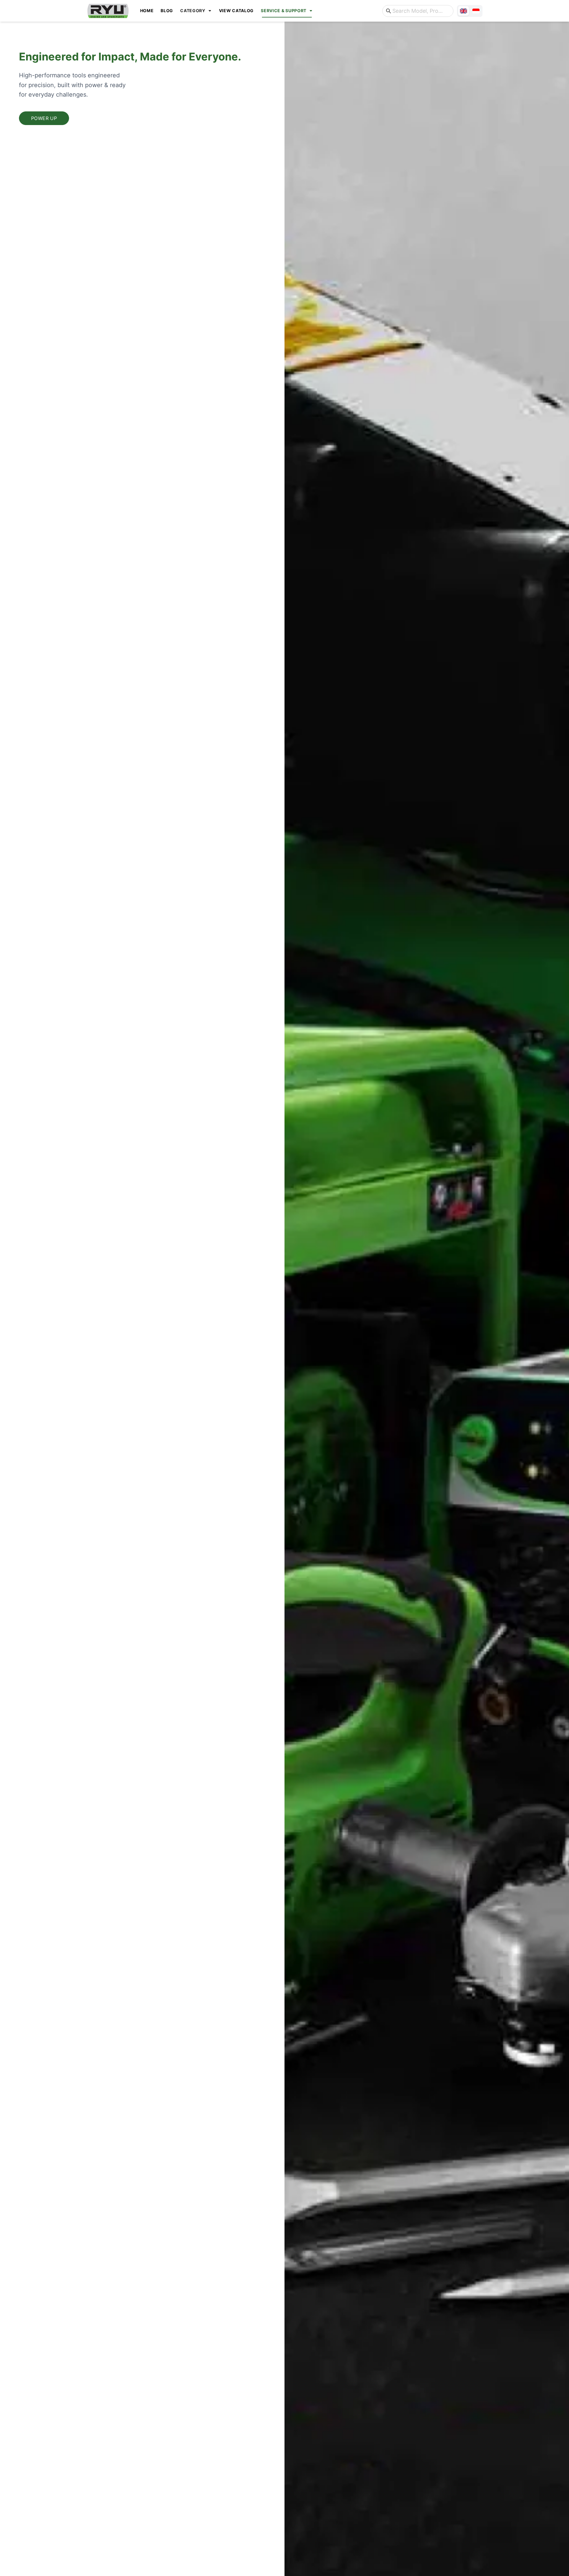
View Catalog (236, 11)
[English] (463, 11)
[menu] (256, 11)
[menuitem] (147, 11)
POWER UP (44, 118)
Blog (167, 11)
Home (147, 11)
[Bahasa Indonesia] (476, 11)
